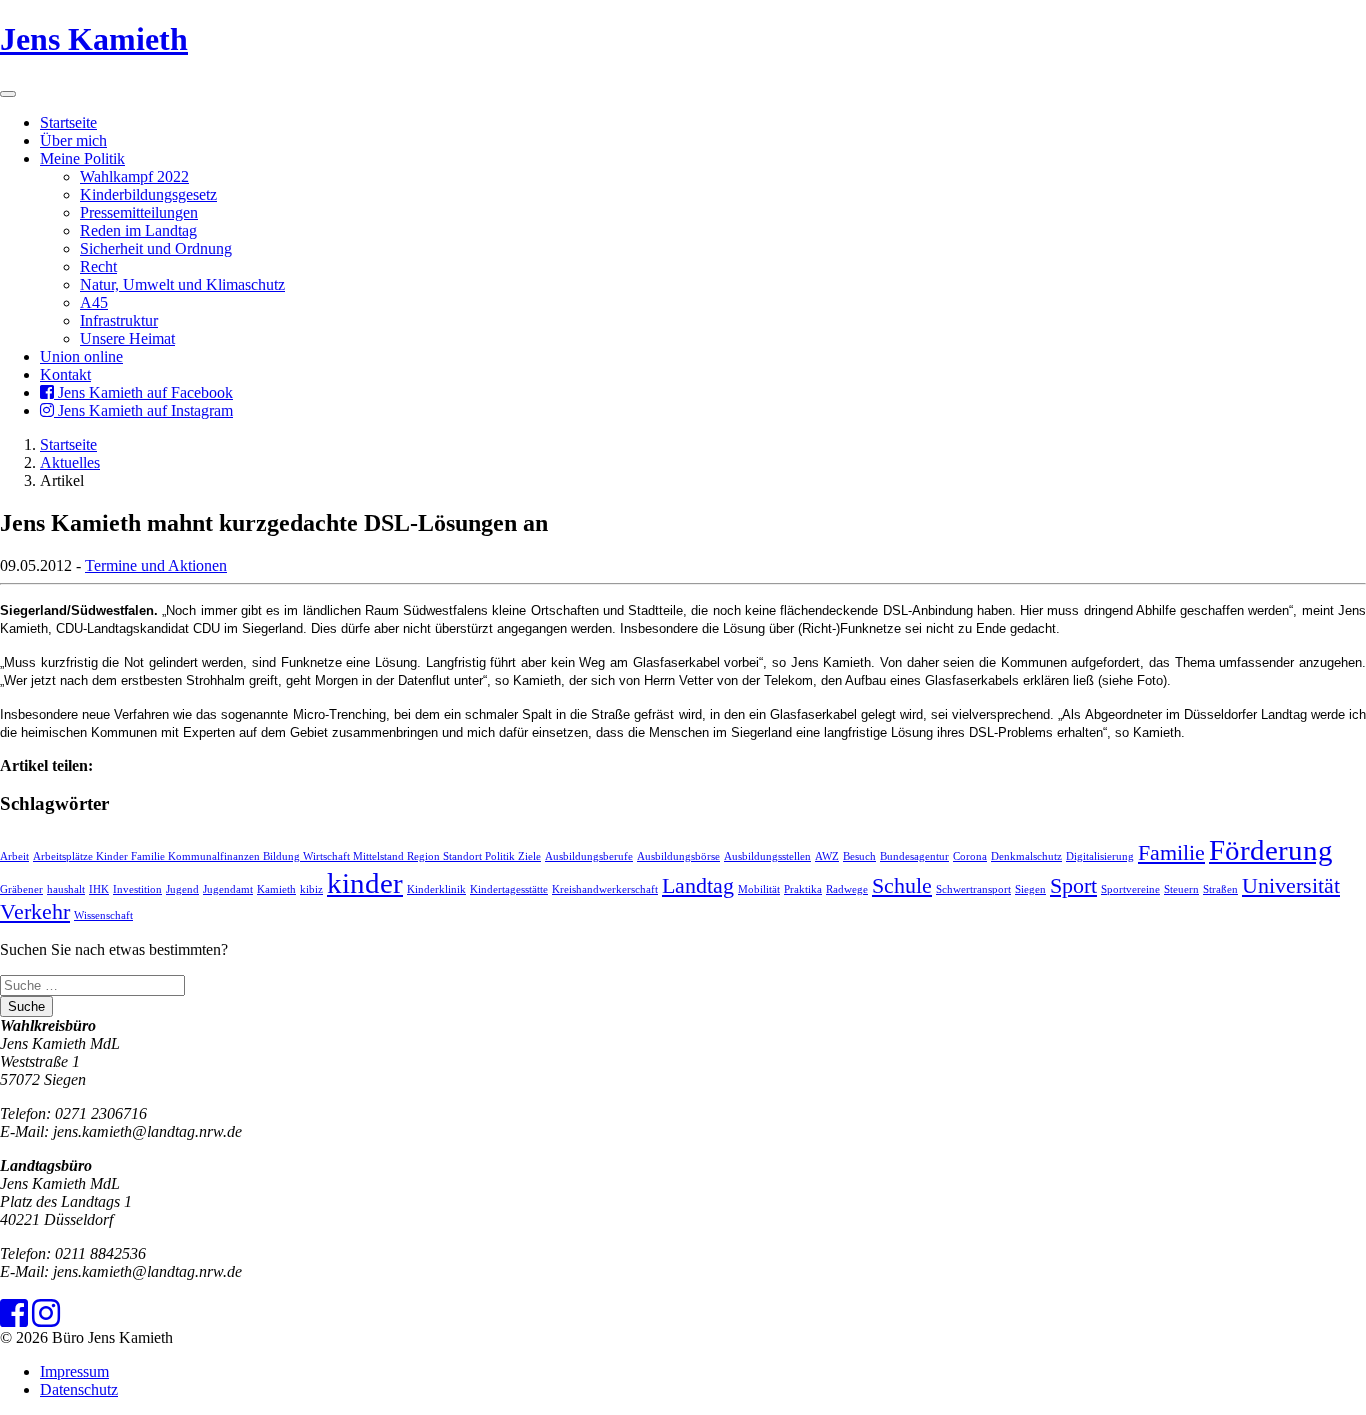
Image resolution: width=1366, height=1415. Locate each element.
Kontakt (65, 374)
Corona (970, 856)
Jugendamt (228, 889)
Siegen (1030, 889)
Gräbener (21, 889)
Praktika (803, 889)
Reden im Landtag (138, 230)
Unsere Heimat (127, 338)
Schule (902, 886)
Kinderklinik (436, 889)
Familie (1171, 853)
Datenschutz (79, 1389)
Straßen (1220, 889)
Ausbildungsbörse (678, 856)
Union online (81, 356)
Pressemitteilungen (139, 212)
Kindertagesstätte (509, 889)
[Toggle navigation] (8, 94)
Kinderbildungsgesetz (148, 194)
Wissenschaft (103, 915)
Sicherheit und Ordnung (156, 248)
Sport (1073, 886)
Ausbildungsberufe (589, 856)
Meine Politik (82, 158)
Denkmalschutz (1026, 856)
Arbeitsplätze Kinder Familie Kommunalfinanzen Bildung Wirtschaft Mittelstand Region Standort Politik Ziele (287, 856)
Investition (137, 889)
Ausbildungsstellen (767, 856)
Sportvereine (1130, 889)
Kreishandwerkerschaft (605, 889)
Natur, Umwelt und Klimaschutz (182, 284)
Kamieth (276, 889)
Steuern (1181, 889)
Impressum (74, 1371)
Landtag (698, 886)
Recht (98, 266)
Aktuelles (70, 462)
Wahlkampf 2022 (134, 176)
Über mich (73, 140)
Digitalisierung (1100, 856)
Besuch (859, 856)
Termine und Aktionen (156, 565)
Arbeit (14, 856)
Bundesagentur (914, 856)
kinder (365, 883)
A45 (94, 302)
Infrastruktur (119, 320)
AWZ (827, 856)
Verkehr (35, 912)
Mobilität (759, 889)
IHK (99, 889)
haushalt (66, 889)
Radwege (847, 889)
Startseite (68, 122)
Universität (1291, 886)
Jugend (182, 889)
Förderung (1271, 850)
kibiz (311, 889)
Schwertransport (973, 889)
